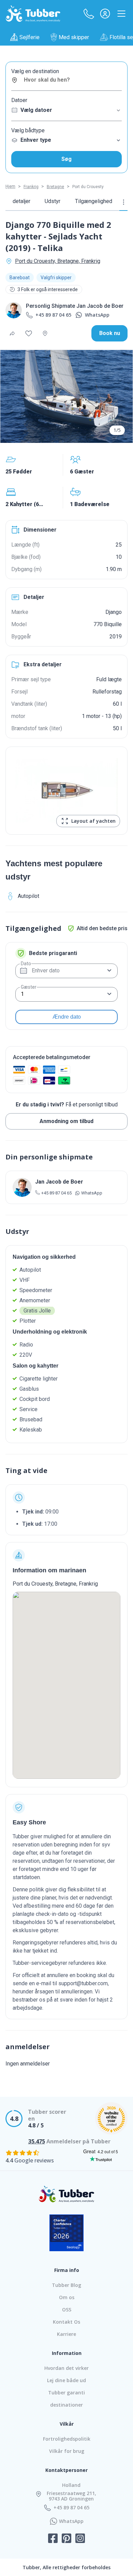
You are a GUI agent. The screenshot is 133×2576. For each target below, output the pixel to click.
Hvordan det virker (66, 2368)
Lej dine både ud (66, 2380)
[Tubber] (33, 14)
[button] (89, 14)
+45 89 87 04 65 (53, 315)
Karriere (66, 2334)
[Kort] (45, 333)
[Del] (12, 333)
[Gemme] (29, 333)
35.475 (37, 2141)
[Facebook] (53, 2539)
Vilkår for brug (67, 2451)
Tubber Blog (66, 2285)
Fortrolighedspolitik (67, 2439)
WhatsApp (97, 315)
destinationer (66, 2405)
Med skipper (74, 37)
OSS (67, 2310)
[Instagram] (80, 2539)
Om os (67, 2297)
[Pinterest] (66, 2539)
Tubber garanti (66, 2393)
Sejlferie (29, 37)
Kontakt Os (66, 2322)
